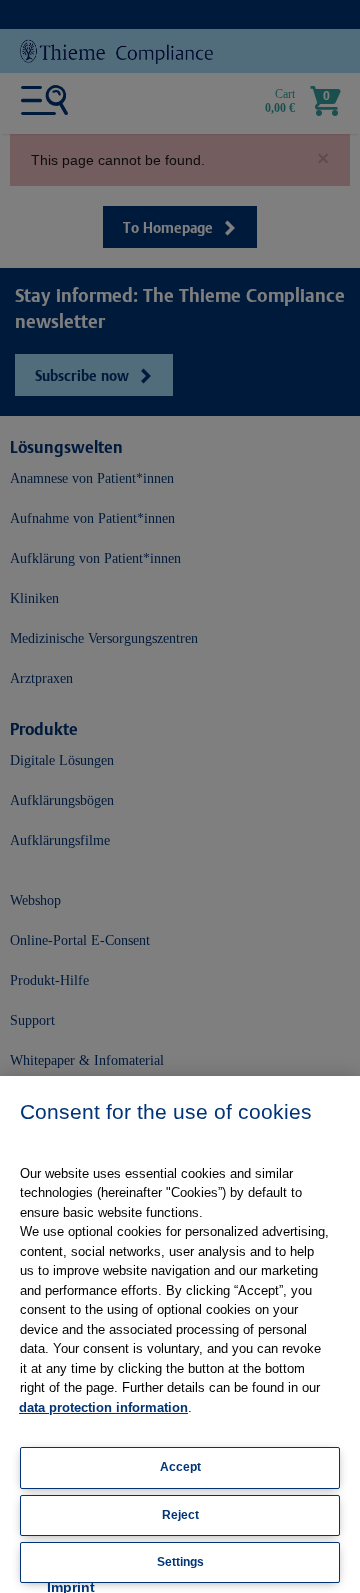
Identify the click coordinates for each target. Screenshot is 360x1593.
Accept (180, 1467)
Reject (180, 1515)
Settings (180, 1562)
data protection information (103, 1407)
